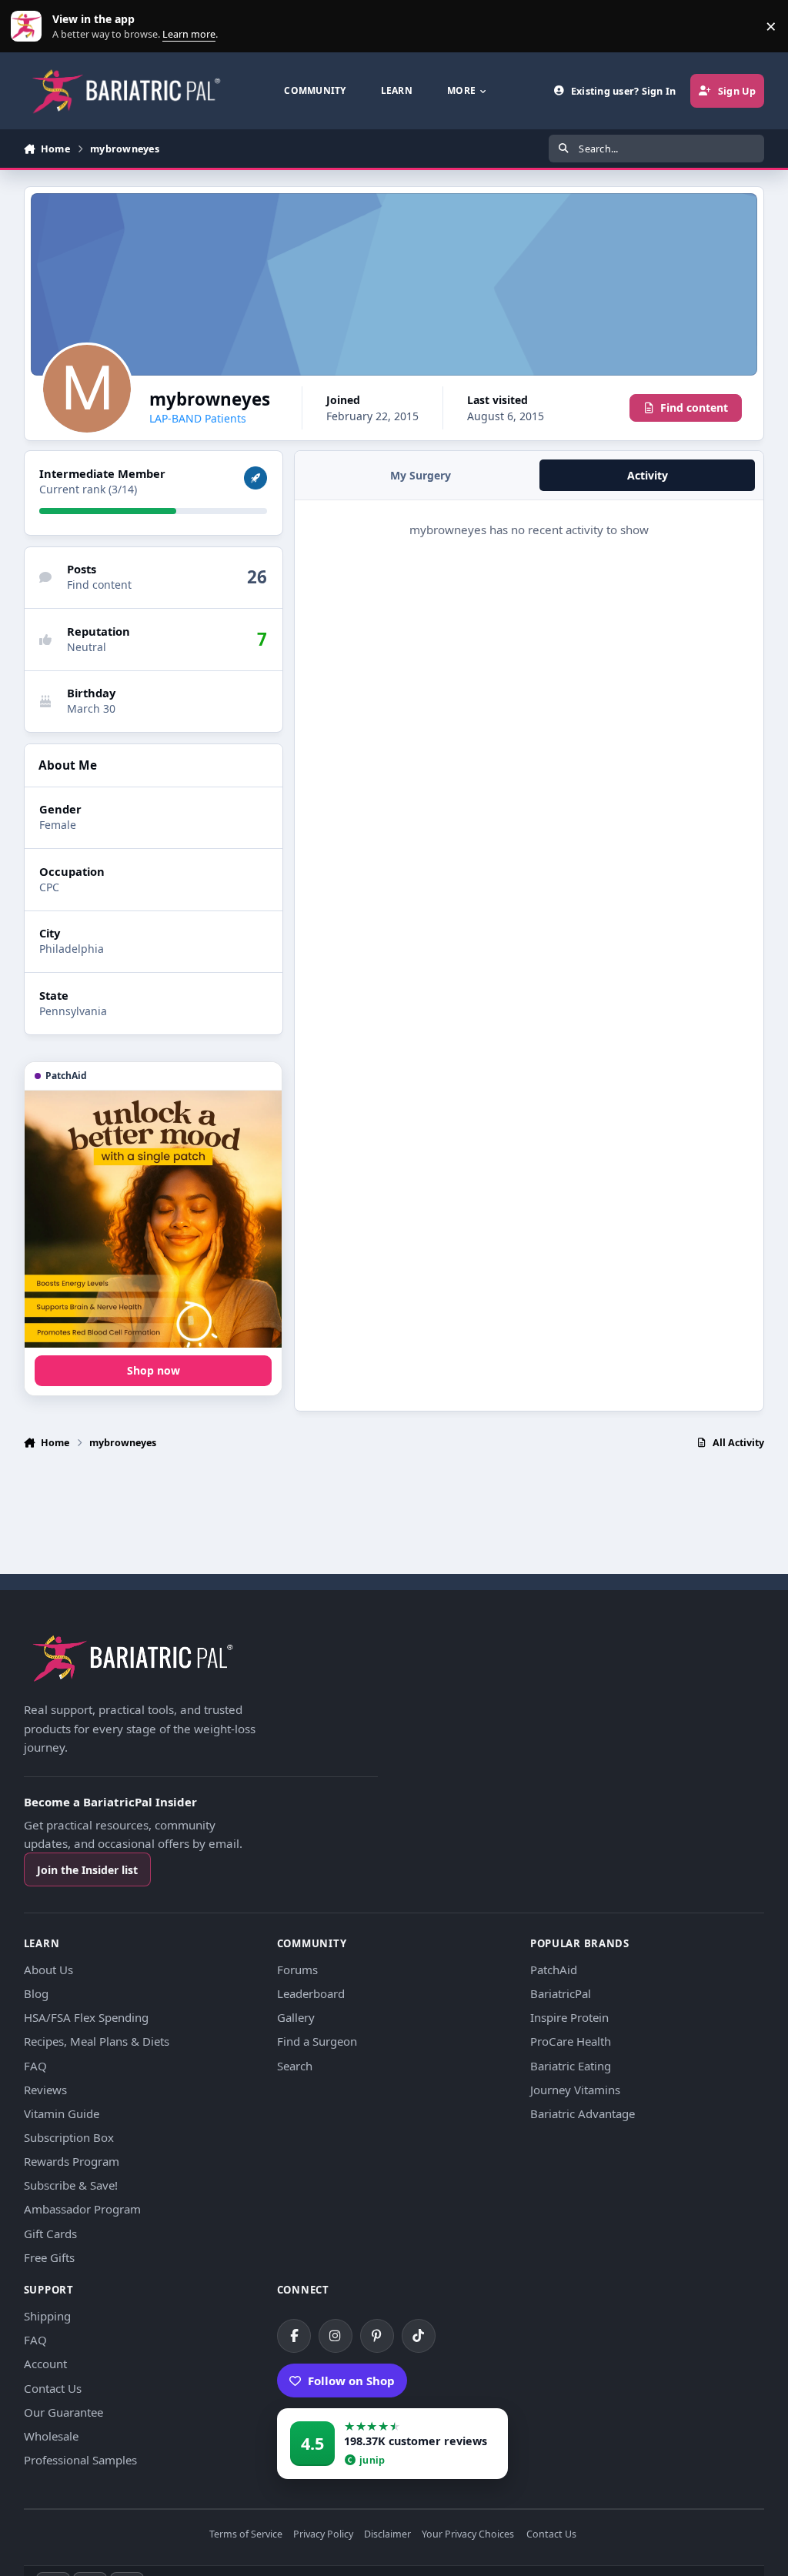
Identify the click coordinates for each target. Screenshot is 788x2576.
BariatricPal (561, 1993)
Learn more (30, 27)
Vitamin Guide (62, 2113)
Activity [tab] (648, 475)
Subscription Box (69, 2137)
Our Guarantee (63, 2412)
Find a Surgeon (317, 2041)
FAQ (35, 2066)
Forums (297, 1970)
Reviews (45, 2090)
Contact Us (53, 2388)
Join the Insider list (87, 1870)
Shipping (47, 2316)
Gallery (296, 2017)
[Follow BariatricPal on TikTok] (419, 2336)
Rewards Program (72, 2161)
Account (45, 2364)
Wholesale (51, 2436)
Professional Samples (80, 2460)
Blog (36, 1993)
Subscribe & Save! (71, 2185)
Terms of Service (246, 2535)
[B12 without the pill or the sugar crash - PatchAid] (153, 1219)
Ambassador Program (82, 2209)
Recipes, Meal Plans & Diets (97, 2041)
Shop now (154, 1370)
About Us (48, 1970)
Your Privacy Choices (468, 2535)
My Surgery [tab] (421, 475)
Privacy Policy (323, 2535)
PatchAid (554, 1970)
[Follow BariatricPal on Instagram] (336, 2336)
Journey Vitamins (575, 2090)
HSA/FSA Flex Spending (86, 2017)
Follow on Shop (351, 2381)
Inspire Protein (569, 2017)
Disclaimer (387, 2535)
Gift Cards (50, 2234)
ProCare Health (571, 2041)
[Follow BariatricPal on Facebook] (294, 2336)
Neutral (87, 647)
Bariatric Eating (571, 2066)
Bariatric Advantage (583, 2113)
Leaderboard (311, 1993)
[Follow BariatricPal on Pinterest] (377, 2336)
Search (295, 2066)
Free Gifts (49, 2257)
